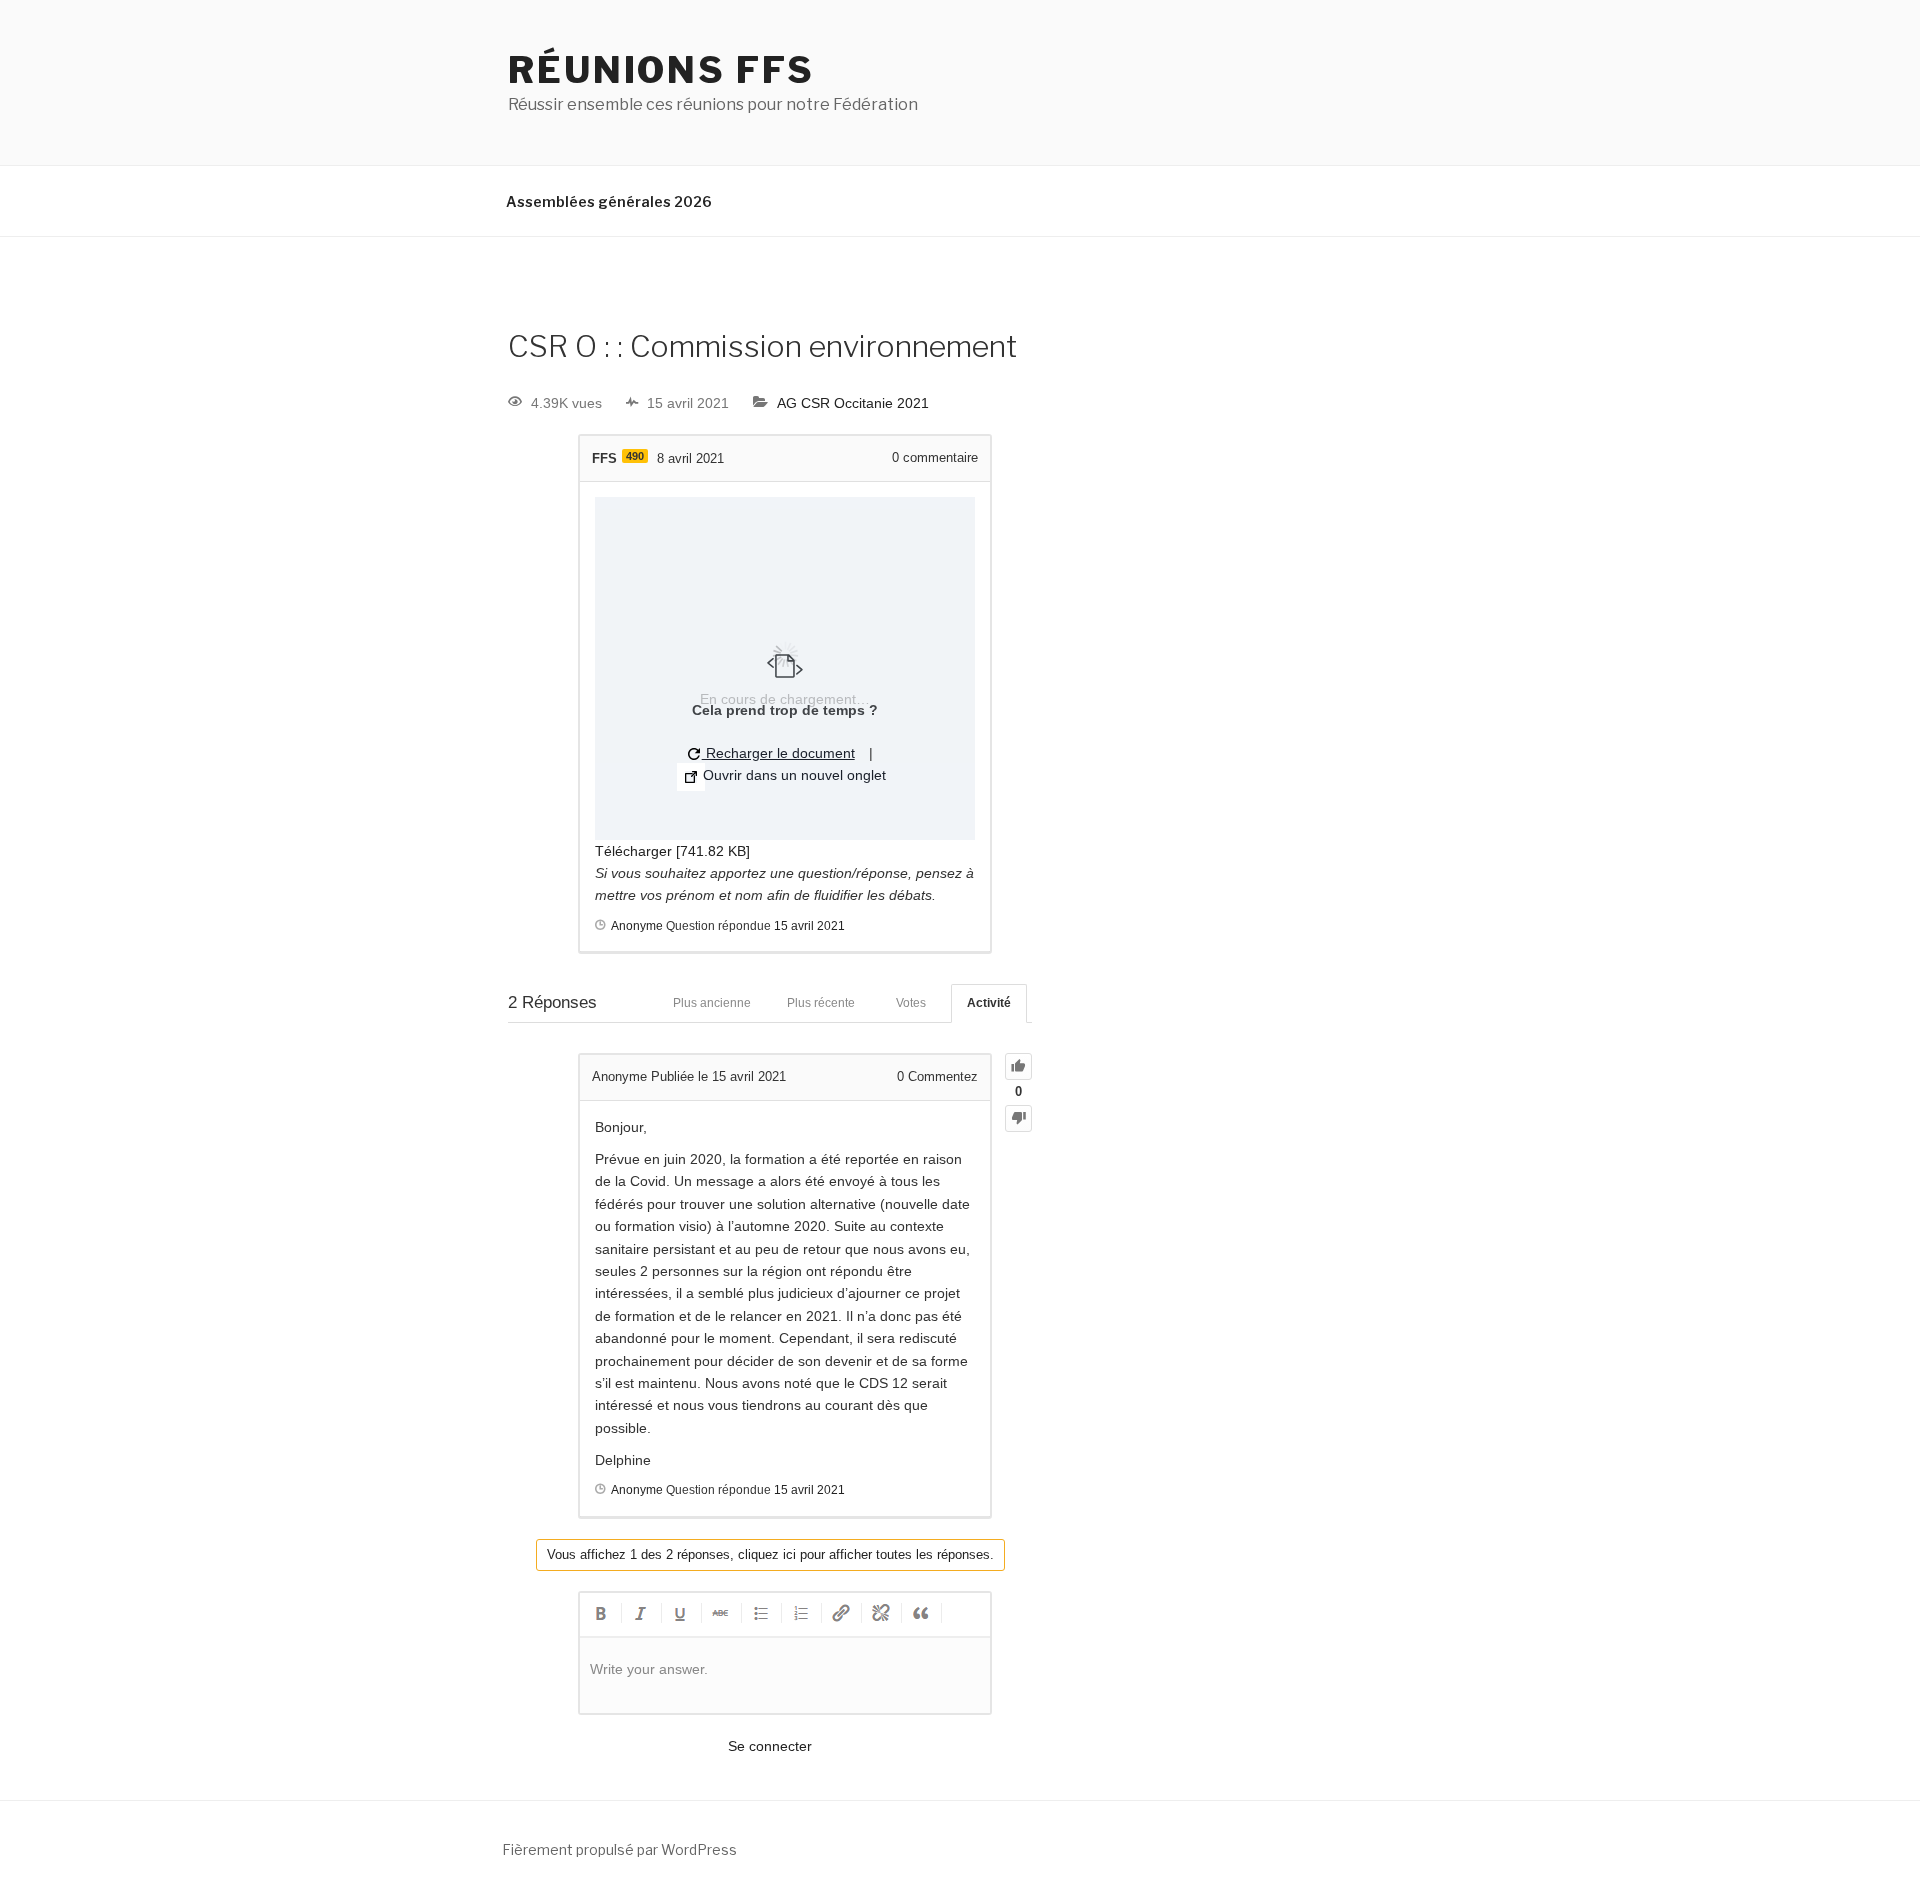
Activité (989, 1003)
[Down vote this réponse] (1018, 1118)
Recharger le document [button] (778, 753)
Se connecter (770, 1746)
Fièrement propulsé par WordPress (619, 1849)
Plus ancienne (712, 1003)
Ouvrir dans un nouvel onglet (792, 775)
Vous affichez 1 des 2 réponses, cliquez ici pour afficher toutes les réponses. (770, 1554)
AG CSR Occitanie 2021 (853, 403)
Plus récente (821, 1003)
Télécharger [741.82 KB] (672, 851)
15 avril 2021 (809, 926)
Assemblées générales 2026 (609, 201)
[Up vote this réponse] (1018, 1066)
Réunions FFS (661, 70)
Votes (911, 1003)
